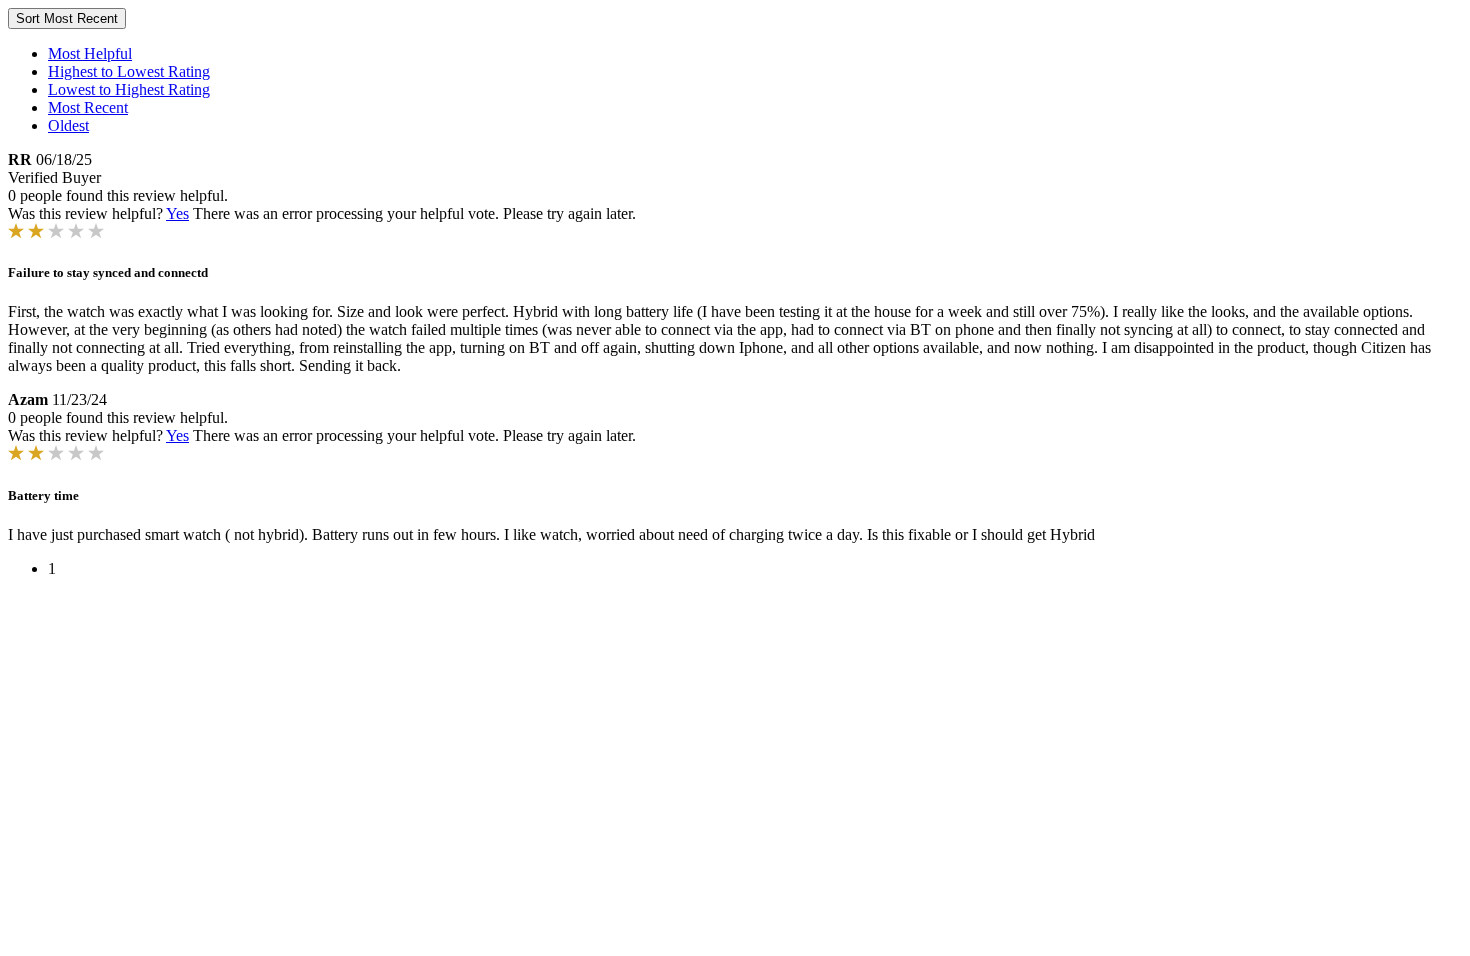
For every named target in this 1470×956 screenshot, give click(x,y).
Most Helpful (90, 53)
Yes (177, 213)
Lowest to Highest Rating (129, 89)
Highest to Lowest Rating (129, 71)
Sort (67, 18)
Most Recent (88, 107)
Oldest (68, 125)
